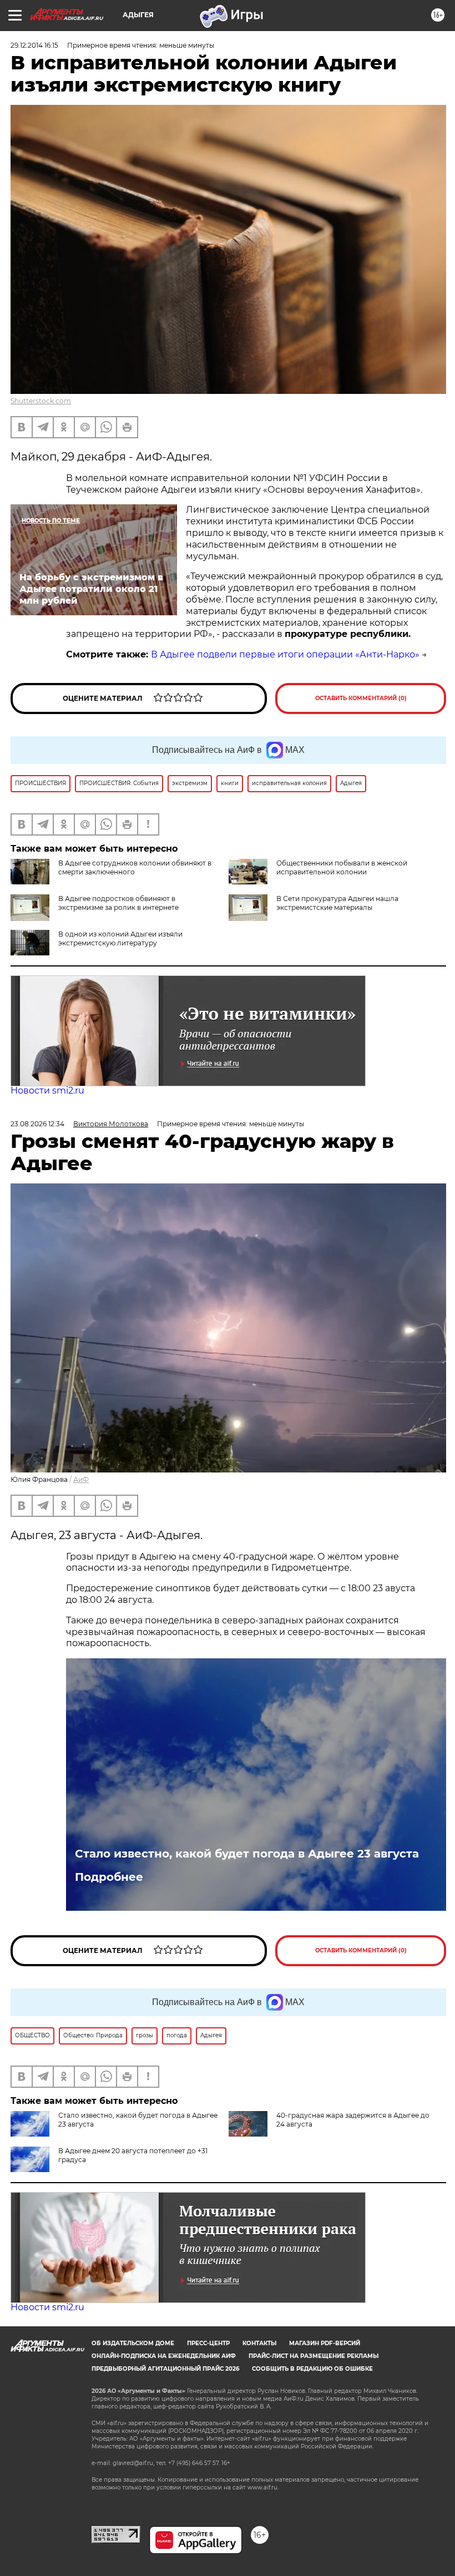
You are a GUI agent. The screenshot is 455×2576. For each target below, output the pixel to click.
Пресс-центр (208, 2343)
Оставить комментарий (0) (361, 698)
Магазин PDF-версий (325, 2343)
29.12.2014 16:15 (34, 45)
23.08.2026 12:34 (37, 1124)
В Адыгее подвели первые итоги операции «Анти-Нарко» (285, 654)
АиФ (81, 1479)
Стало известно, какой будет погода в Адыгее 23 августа (247, 1854)
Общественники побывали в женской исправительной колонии (342, 867)
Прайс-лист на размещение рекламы (314, 2356)
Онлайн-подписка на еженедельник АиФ (164, 2356)
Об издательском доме (133, 2343)
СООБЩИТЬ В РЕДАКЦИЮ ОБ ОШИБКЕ (312, 2369)
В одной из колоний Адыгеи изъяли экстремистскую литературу (120, 938)
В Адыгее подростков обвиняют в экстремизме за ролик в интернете (118, 903)
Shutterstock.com (41, 401)
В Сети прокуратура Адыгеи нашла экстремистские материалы (337, 903)
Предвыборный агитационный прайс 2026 (165, 2369)
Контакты (259, 2343)
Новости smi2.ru (47, 1090)
